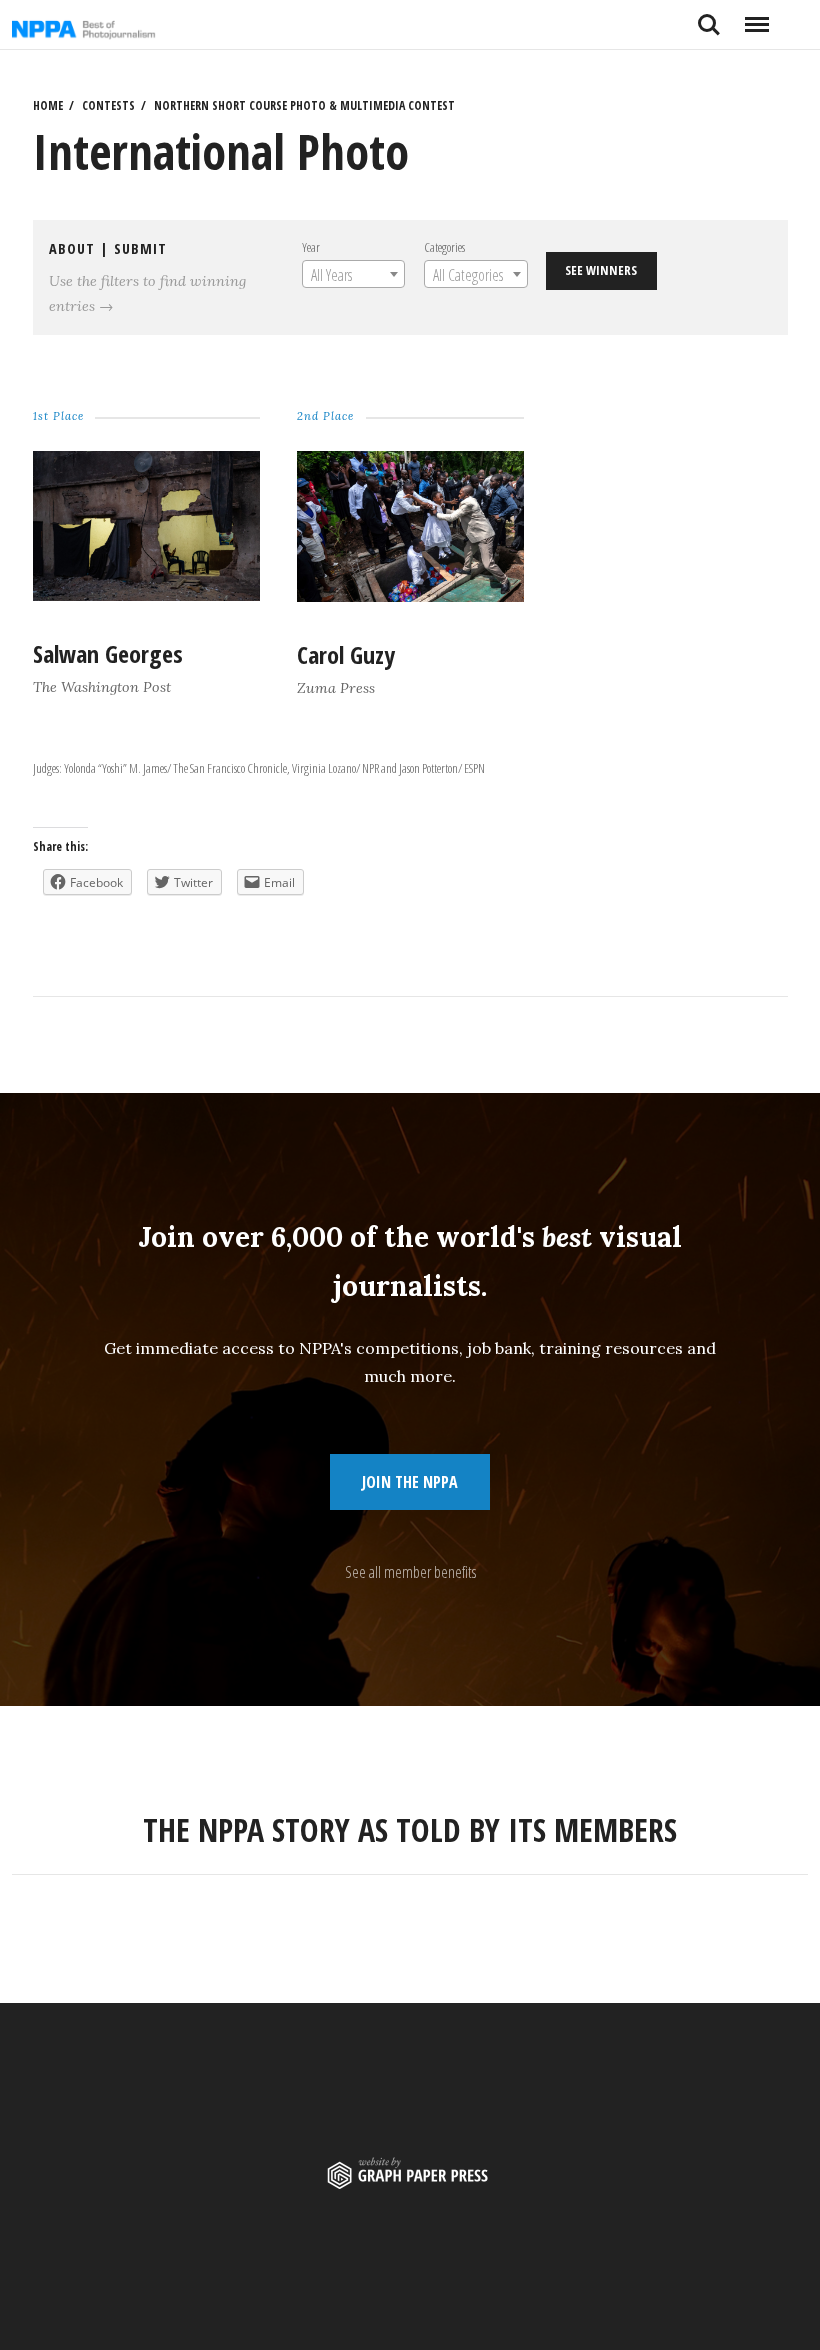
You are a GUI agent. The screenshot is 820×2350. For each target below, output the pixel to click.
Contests (108, 105)
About (72, 248)
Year (311, 247)
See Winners (601, 270)
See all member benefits (410, 1572)
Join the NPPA (410, 1482)
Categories (444, 247)
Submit (140, 248)
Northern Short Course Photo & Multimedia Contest (304, 105)
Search (709, 17)
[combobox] (353, 274)
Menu (756, 17)
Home (48, 105)
